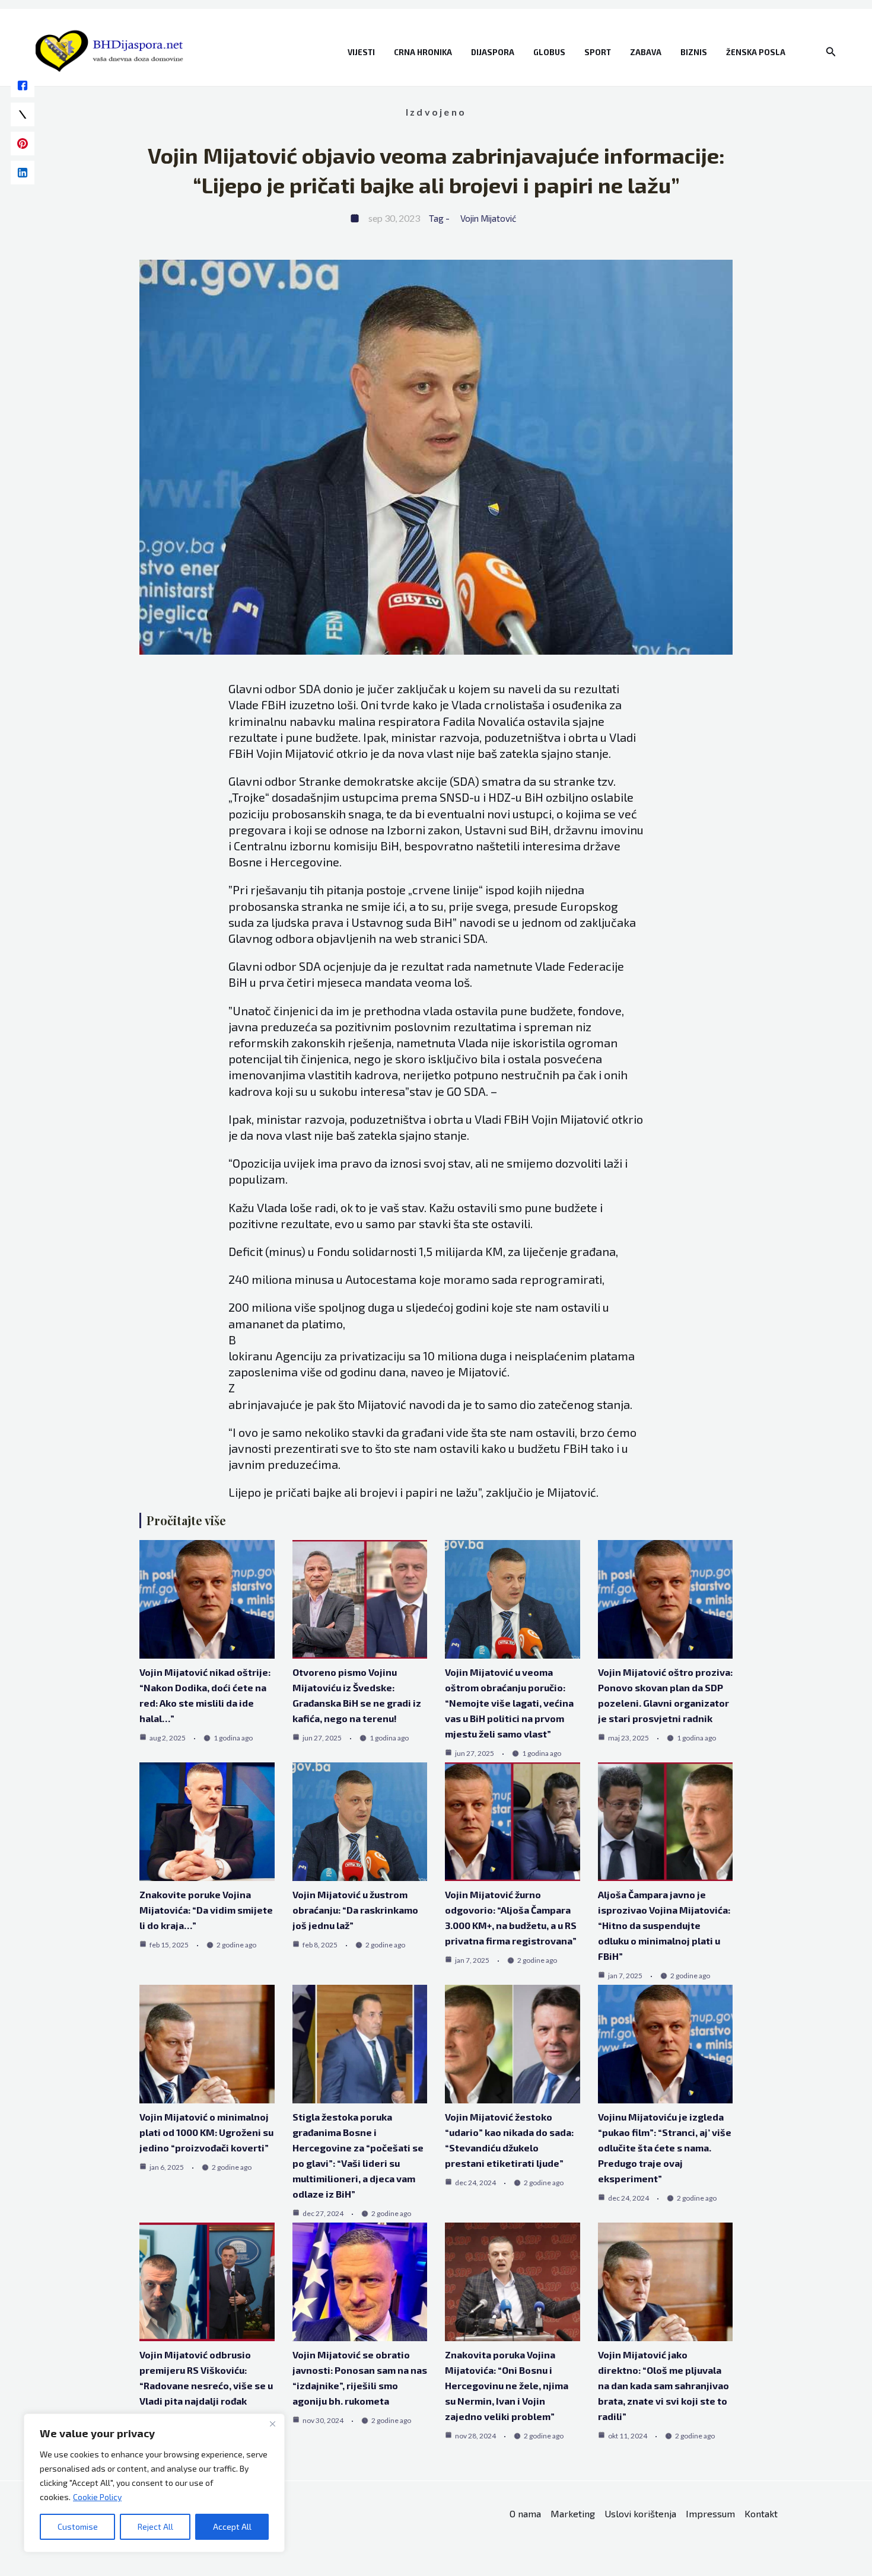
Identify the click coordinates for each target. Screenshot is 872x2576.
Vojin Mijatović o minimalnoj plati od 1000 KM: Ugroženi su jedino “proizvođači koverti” (206, 2132)
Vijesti (361, 52)
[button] (831, 52)
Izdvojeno (436, 112)
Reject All (155, 2526)
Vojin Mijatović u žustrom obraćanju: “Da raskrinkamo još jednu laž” (355, 1910)
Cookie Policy (97, 2497)
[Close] (272, 2424)
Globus (549, 52)
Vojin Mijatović (488, 218)
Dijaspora (493, 52)
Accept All (232, 2526)
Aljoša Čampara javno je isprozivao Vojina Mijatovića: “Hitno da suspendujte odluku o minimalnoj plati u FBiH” (664, 1925)
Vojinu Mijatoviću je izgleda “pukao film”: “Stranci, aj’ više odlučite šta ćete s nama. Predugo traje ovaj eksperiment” (665, 2148)
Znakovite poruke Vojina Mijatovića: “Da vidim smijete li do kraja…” (206, 1910)
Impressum (710, 2513)
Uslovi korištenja (640, 2513)
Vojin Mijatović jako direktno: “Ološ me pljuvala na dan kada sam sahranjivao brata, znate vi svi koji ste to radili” (663, 2385)
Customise (78, 2526)
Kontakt (761, 2513)
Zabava (646, 52)
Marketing (573, 2513)
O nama (525, 2513)
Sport (598, 52)
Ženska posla (756, 52)
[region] (154, 2483)
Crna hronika (423, 52)
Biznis (694, 52)
